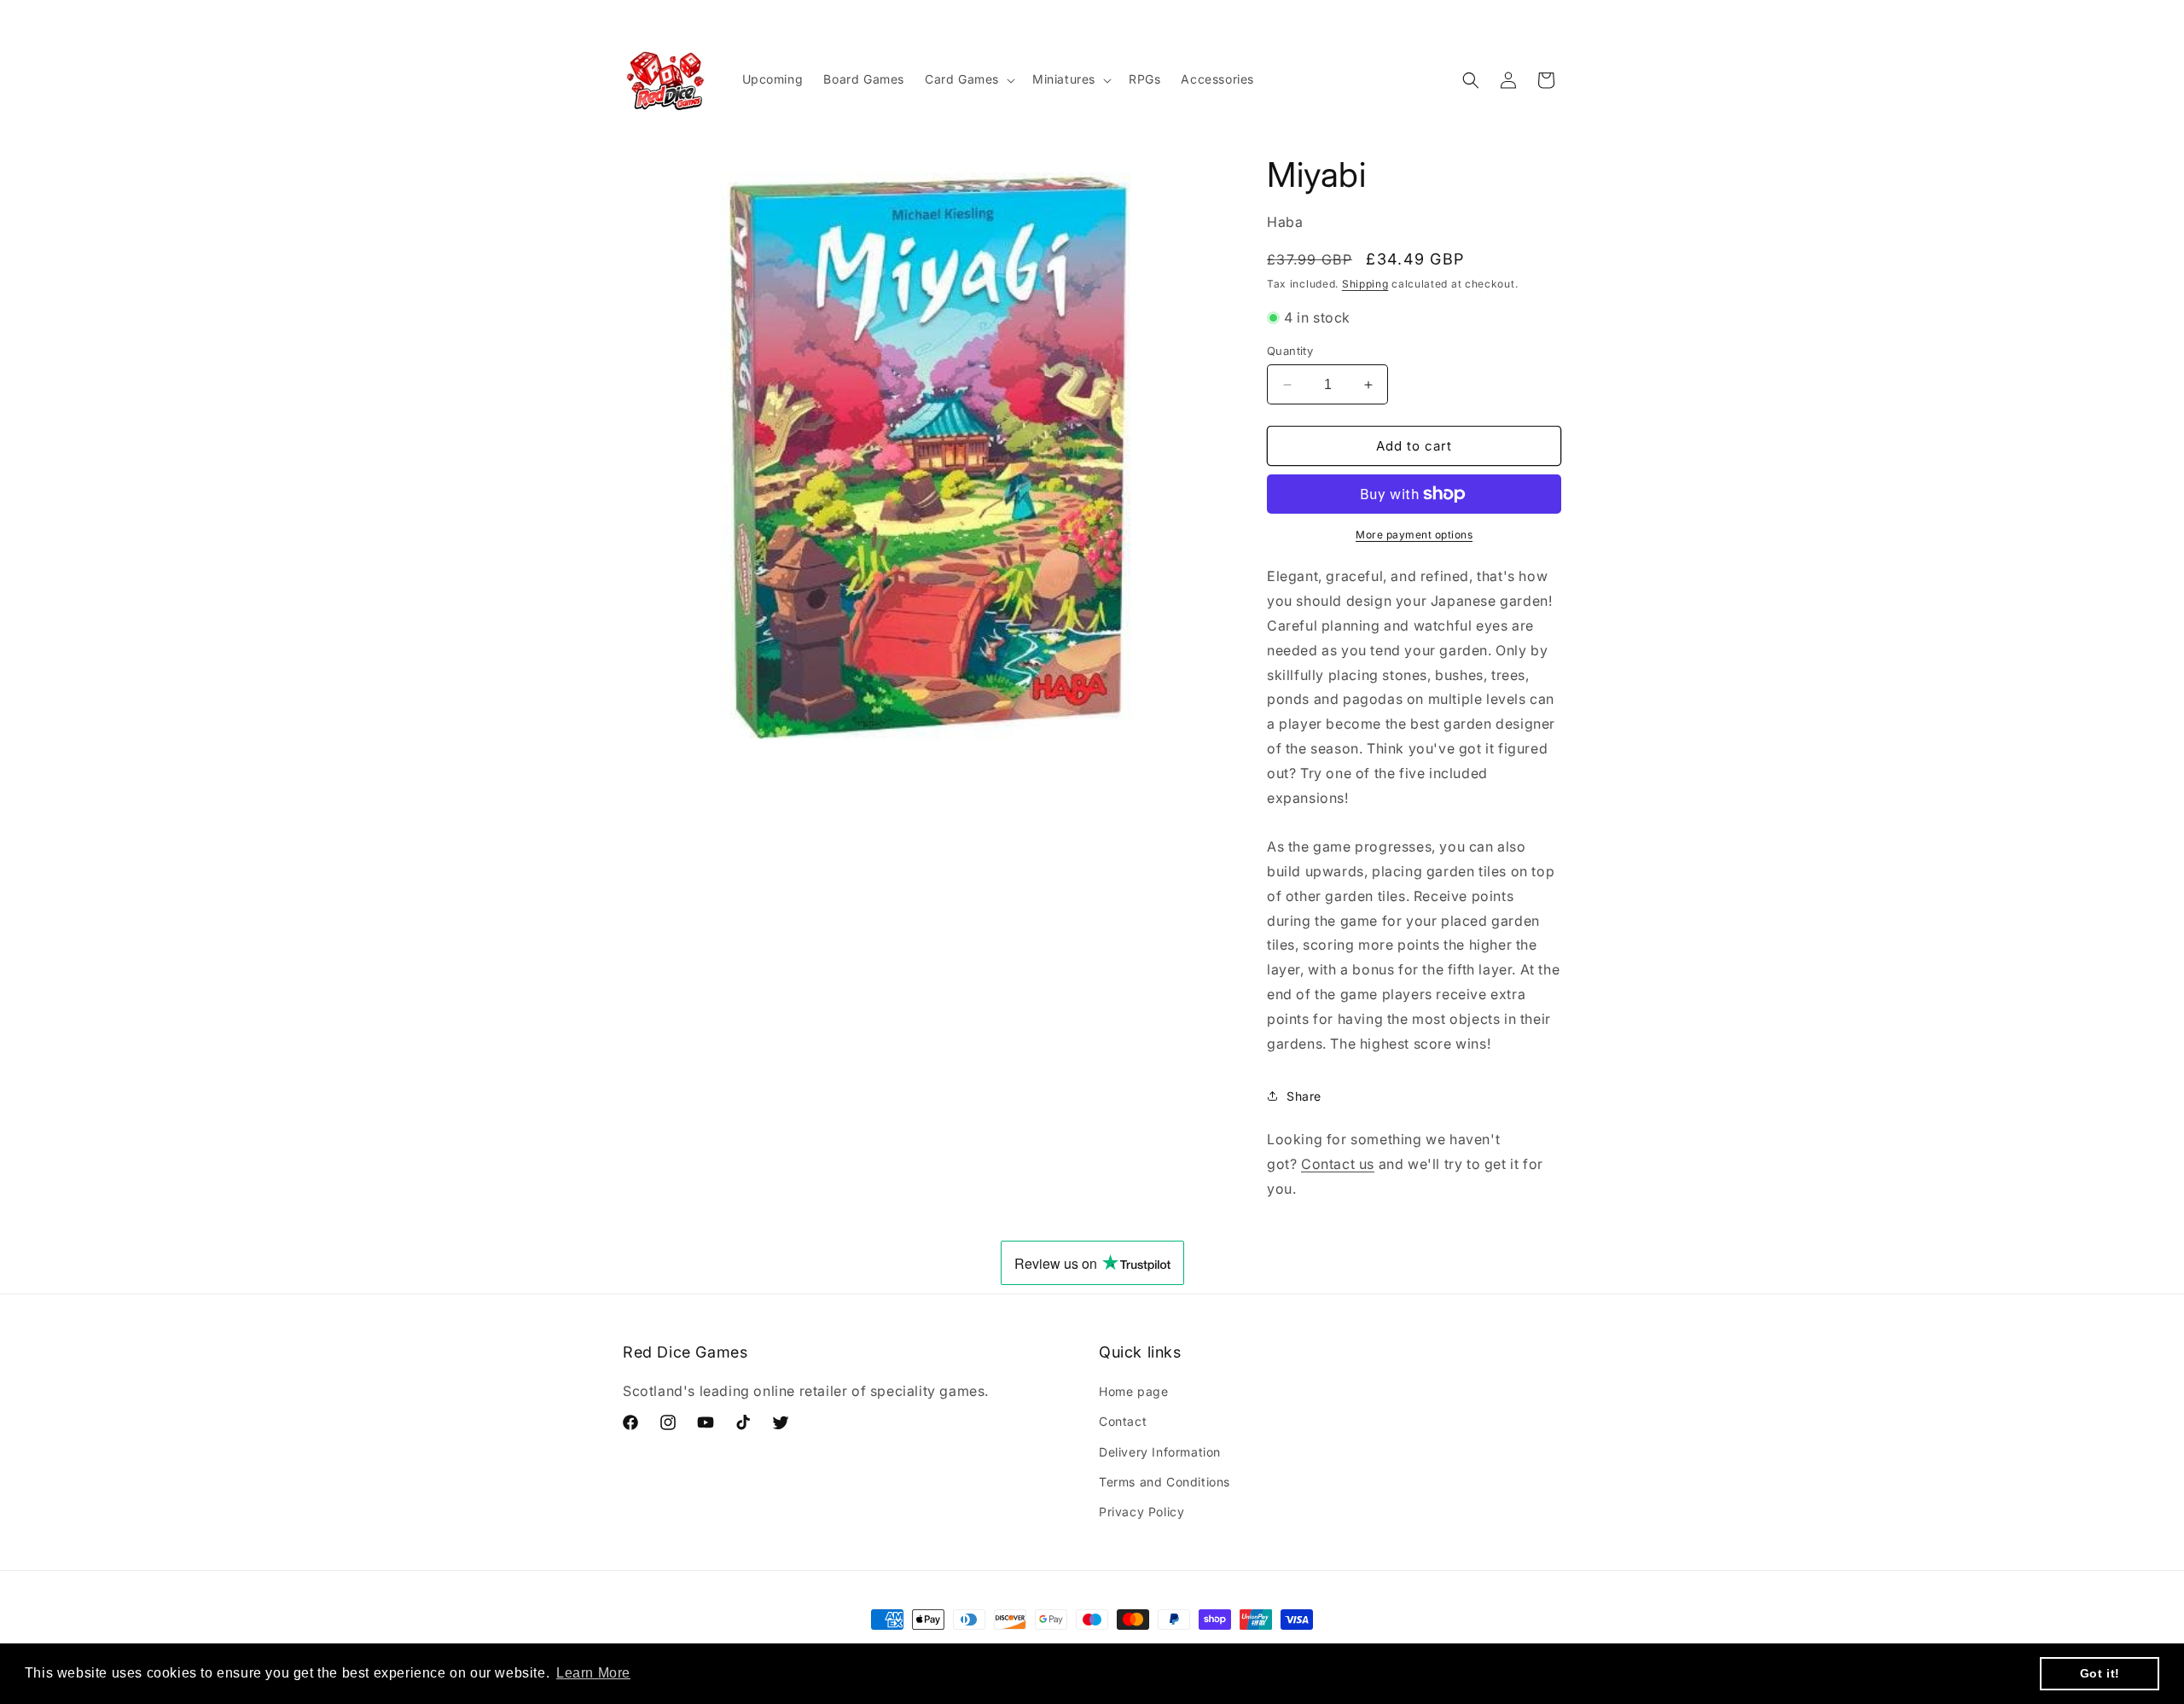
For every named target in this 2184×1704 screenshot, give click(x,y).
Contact (1123, 1422)
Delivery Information (1160, 1452)
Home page (1133, 1392)
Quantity (1290, 351)
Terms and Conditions (1165, 1482)
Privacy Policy (1141, 1512)
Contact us (1338, 1164)
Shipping (1365, 284)
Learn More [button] (593, 1673)
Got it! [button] (2100, 1673)
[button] (968, 79)
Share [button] (1304, 1096)
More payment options (1414, 535)
